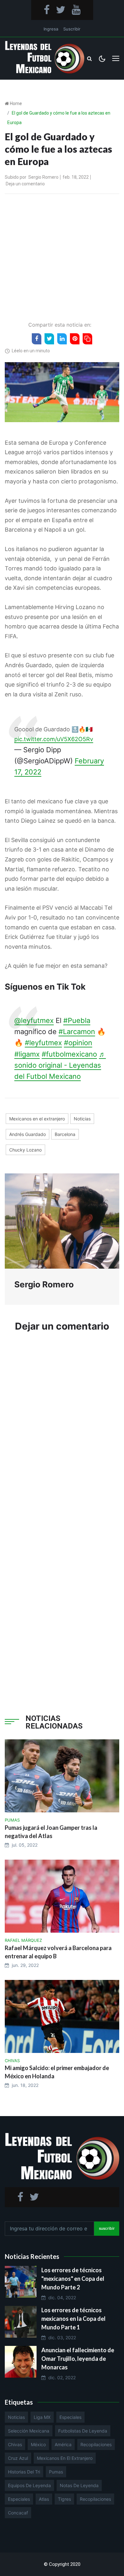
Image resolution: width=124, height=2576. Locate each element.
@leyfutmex (34, 1020)
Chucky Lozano (25, 1150)
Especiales (70, 2417)
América (63, 2444)
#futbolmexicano (69, 1054)
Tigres (64, 2499)
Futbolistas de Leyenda (83, 2431)
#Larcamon (77, 1032)
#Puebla (77, 1020)
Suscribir (72, 29)
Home (16, 103)
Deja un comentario (25, 184)
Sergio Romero (43, 177)
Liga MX (42, 2417)
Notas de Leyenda (79, 2485)
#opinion (78, 1043)
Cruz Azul (18, 2458)
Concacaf (18, 2513)
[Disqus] (62, 1433)
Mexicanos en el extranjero (37, 1119)
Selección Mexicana (29, 2431)
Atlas (44, 2499)
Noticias (82, 1119)
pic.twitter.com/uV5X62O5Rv (54, 739)
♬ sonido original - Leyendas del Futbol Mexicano (60, 1065)
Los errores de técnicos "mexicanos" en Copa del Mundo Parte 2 (73, 2279)
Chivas (15, 2444)
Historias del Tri (24, 2472)
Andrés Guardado (28, 1134)
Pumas (56, 2472)
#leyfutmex (43, 1043)
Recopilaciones (96, 2444)
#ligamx (27, 1054)
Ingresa (51, 29)
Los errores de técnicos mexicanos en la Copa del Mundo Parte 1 (73, 2319)
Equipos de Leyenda (29, 2485)
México (38, 2444)
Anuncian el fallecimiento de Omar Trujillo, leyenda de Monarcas (78, 2359)
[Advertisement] (62, 256)
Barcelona (65, 1134)
